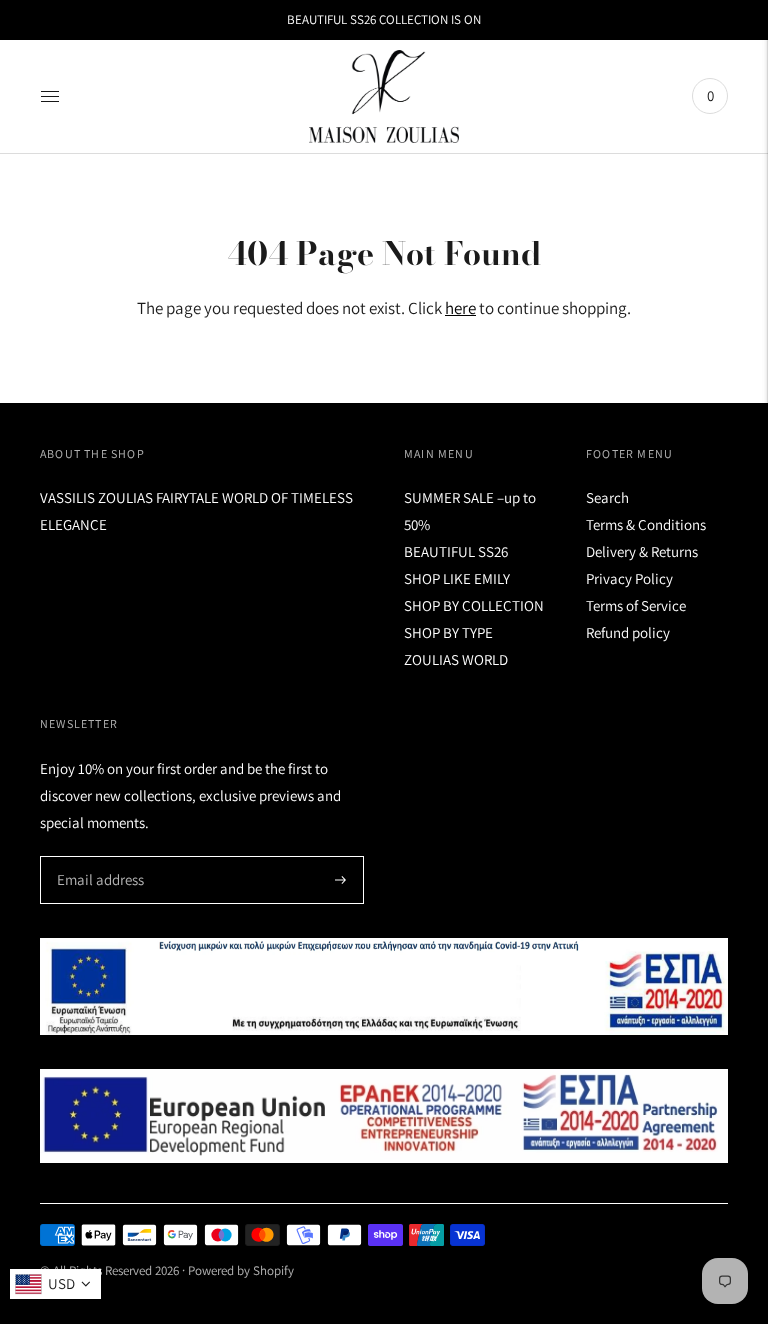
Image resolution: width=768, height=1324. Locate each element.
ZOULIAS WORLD (456, 659)
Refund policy (628, 632)
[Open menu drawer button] (50, 96)
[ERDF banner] (384, 1116)
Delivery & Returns (642, 551)
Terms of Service (636, 605)
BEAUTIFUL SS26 (456, 551)
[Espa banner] (384, 986)
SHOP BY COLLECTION (474, 605)
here (460, 308)
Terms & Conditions (646, 524)
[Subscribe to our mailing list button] (340, 880)
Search (607, 497)
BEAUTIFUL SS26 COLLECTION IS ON (384, 19)
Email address (97, 856)
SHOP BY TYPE (448, 632)
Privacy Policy (629, 578)
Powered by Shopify (241, 1270)
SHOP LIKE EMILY (457, 578)
